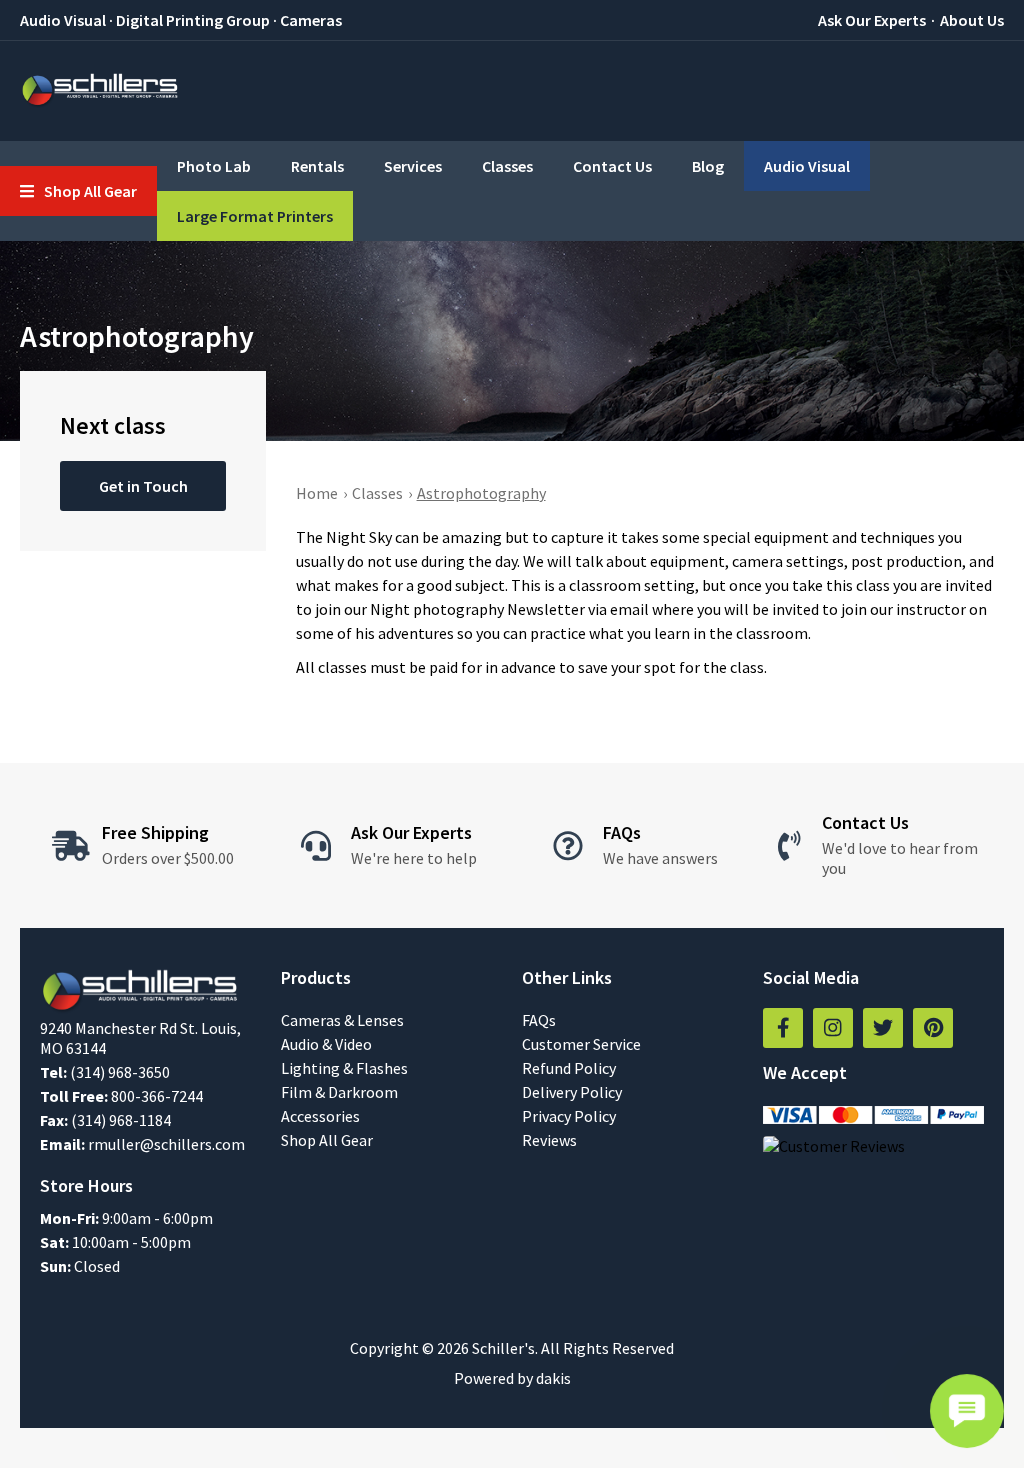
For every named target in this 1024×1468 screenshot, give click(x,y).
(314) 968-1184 (121, 1120)
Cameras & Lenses (342, 1020)
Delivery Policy (572, 1092)
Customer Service (581, 1044)
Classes (507, 166)
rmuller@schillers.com (166, 1144)
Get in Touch (143, 486)
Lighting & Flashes (344, 1068)
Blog (708, 166)
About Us (972, 20)
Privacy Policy (569, 1116)
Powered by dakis (512, 1378)
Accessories (320, 1116)
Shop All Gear (327, 1140)
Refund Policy (569, 1068)
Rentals (317, 166)
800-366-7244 (157, 1096)
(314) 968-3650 (120, 1072)
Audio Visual (807, 166)
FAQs (539, 1020)
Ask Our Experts (872, 20)
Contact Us (612, 166)
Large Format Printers (255, 216)
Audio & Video (326, 1044)
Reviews (549, 1140)
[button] (78, 191)
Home (317, 493)
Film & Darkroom (339, 1092)
